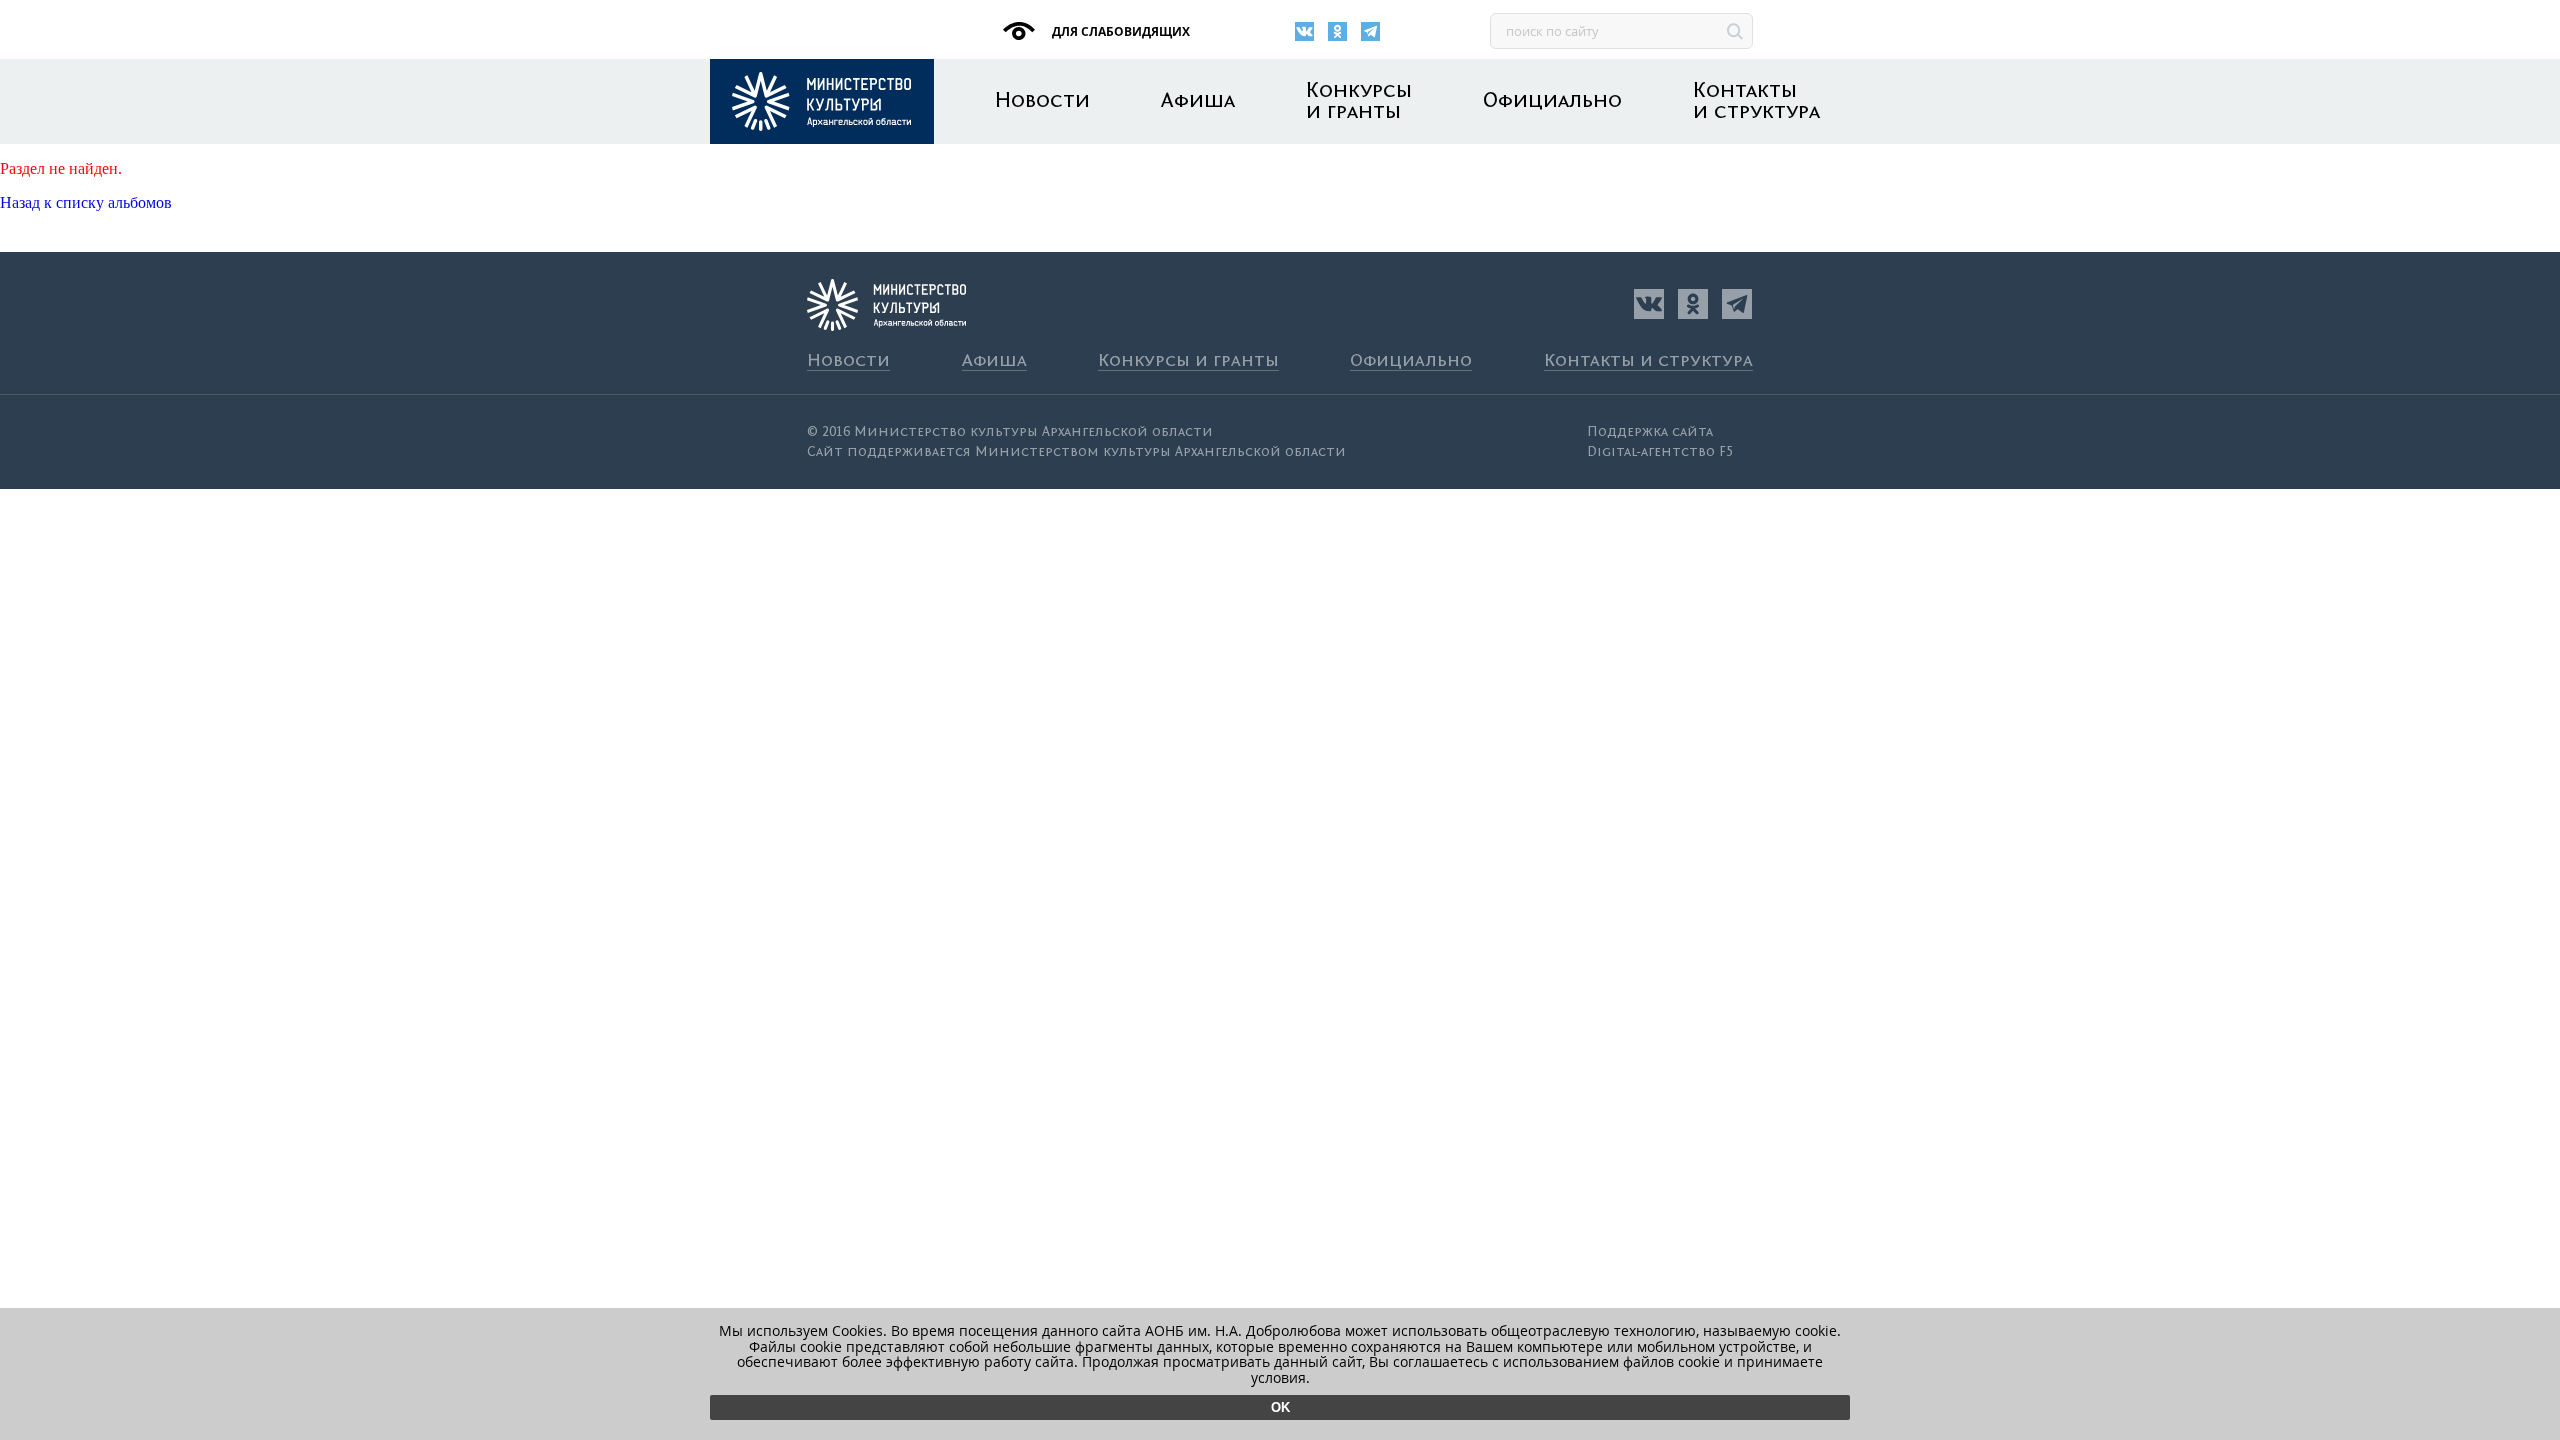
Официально (1552, 101)
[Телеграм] (1370, 31)
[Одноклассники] (1337, 31)
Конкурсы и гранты (1359, 102)
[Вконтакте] (1304, 31)
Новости (1042, 101)
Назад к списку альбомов (86, 202)
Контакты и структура (1756, 102)
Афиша (1198, 101)
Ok (1280, 1407)
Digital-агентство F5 (1660, 452)
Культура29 (822, 101)
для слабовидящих (1119, 31)
